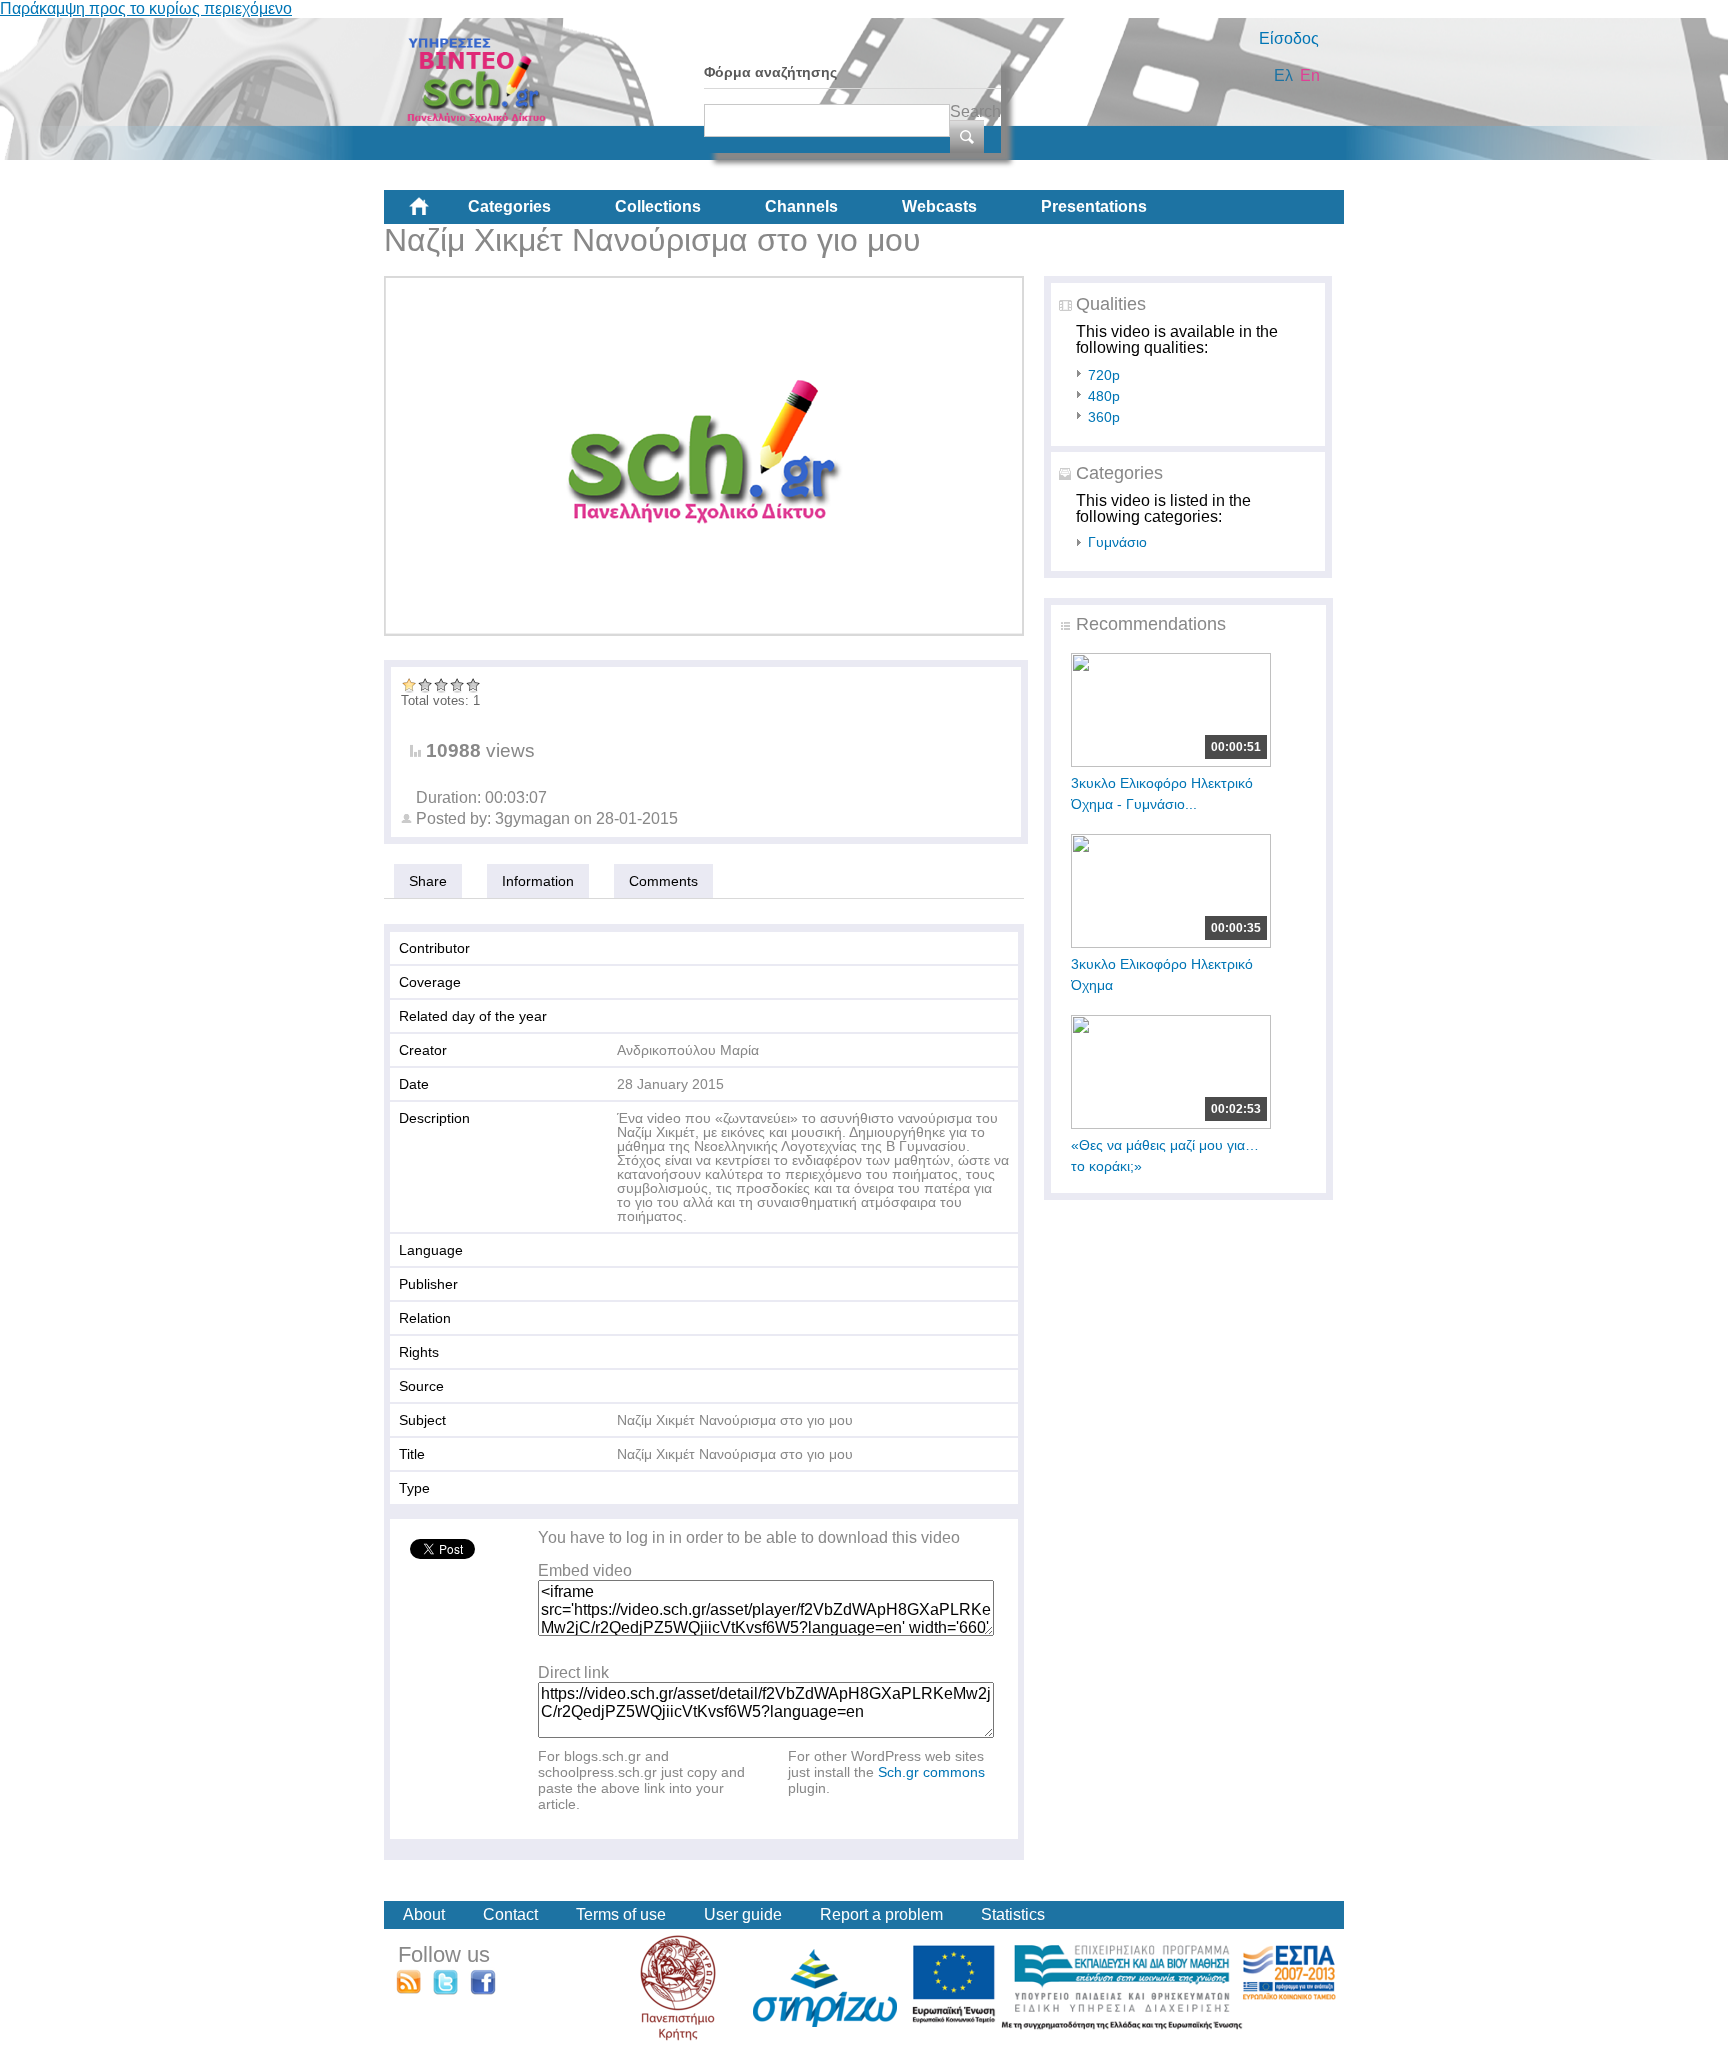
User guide (743, 1914)
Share (428, 881)
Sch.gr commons (931, 1772)
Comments (663, 881)
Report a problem (881, 1914)
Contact (510, 1914)
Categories (509, 206)
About (424, 1914)
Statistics (1013, 1914)
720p (1104, 375)
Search (975, 111)
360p (1104, 417)
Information (538, 881)
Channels (801, 206)
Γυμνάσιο (1117, 542)
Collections (658, 206)
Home (435, 214)
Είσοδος (1289, 38)
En (1310, 75)
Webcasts (939, 206)
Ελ (1283, 75)
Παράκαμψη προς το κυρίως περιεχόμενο (146, 8)
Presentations (1094, 206)
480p (1104, 396)
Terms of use (621, 1914)
